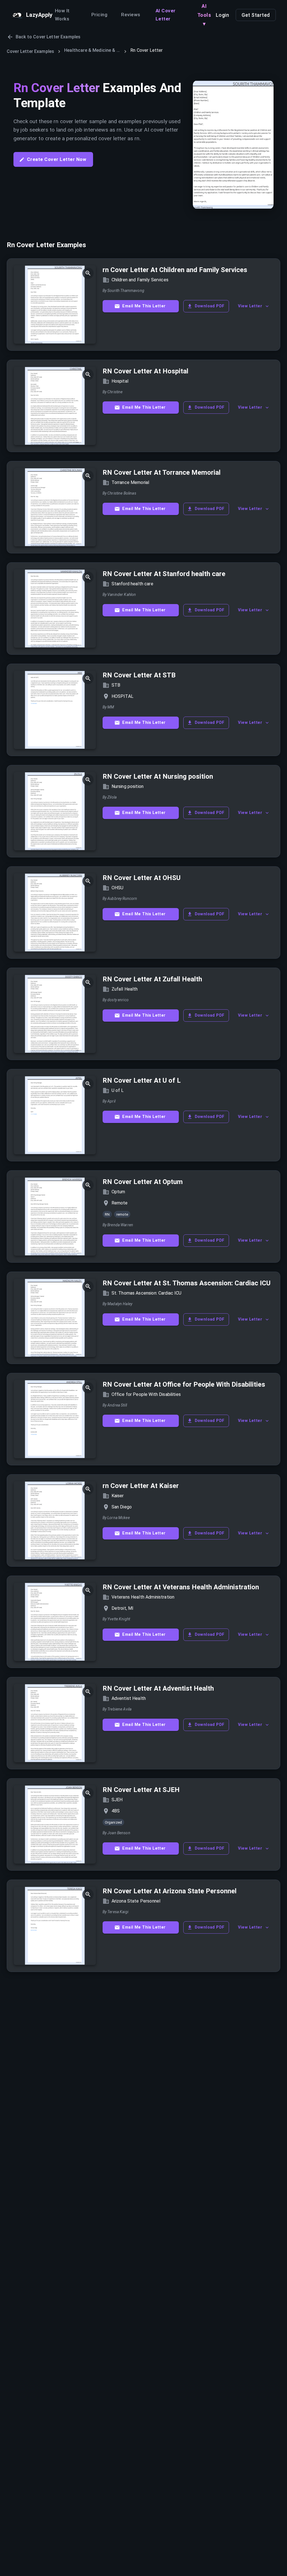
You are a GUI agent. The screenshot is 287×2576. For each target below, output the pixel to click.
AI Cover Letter (166, 15)
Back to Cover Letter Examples (48, 37)
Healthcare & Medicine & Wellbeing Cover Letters (92, 50)
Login (223, 15)
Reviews (131, 15)
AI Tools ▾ (204, 15)
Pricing (99, 15)
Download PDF (210, 306)
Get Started (256, 15)
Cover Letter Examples (30, 51)
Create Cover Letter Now (57, 159)
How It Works (62, 15)
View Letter (250, 306)
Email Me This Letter (144, 306)
